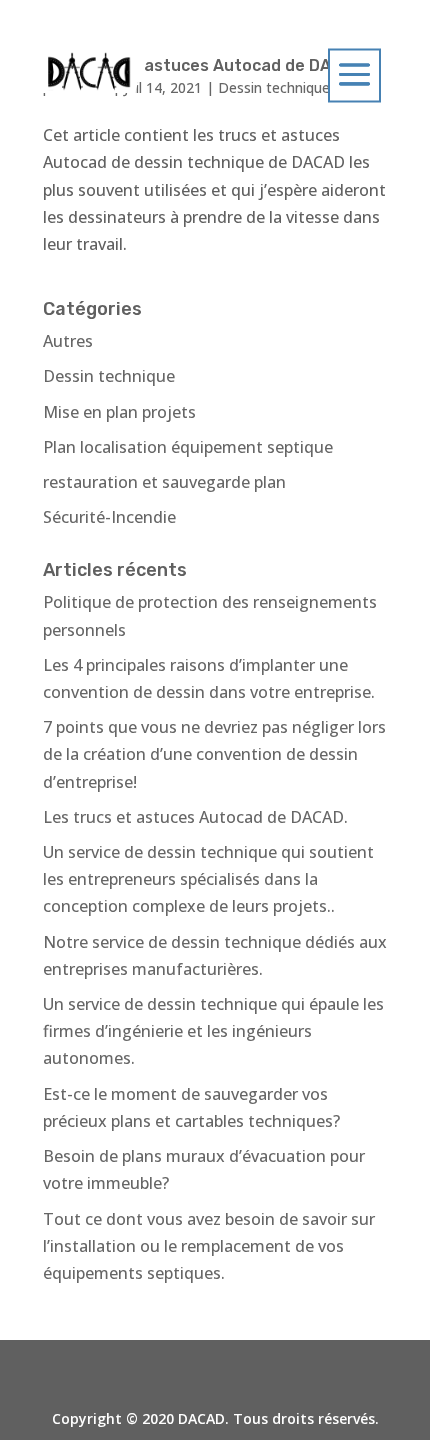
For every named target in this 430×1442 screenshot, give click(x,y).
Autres (68, 341)
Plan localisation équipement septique (188, 447)
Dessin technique (109, 376)
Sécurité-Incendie (109, 517)
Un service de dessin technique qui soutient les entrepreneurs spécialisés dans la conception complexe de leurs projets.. (208, 879)
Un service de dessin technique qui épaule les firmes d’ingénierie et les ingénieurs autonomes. (213, 1031)
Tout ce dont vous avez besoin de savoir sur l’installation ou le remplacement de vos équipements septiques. (209, 1246)
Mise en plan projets (119, 412)
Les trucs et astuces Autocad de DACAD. (195, 817)
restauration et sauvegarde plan (164, 482)
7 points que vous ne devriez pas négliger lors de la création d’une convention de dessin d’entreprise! (214, 754)
